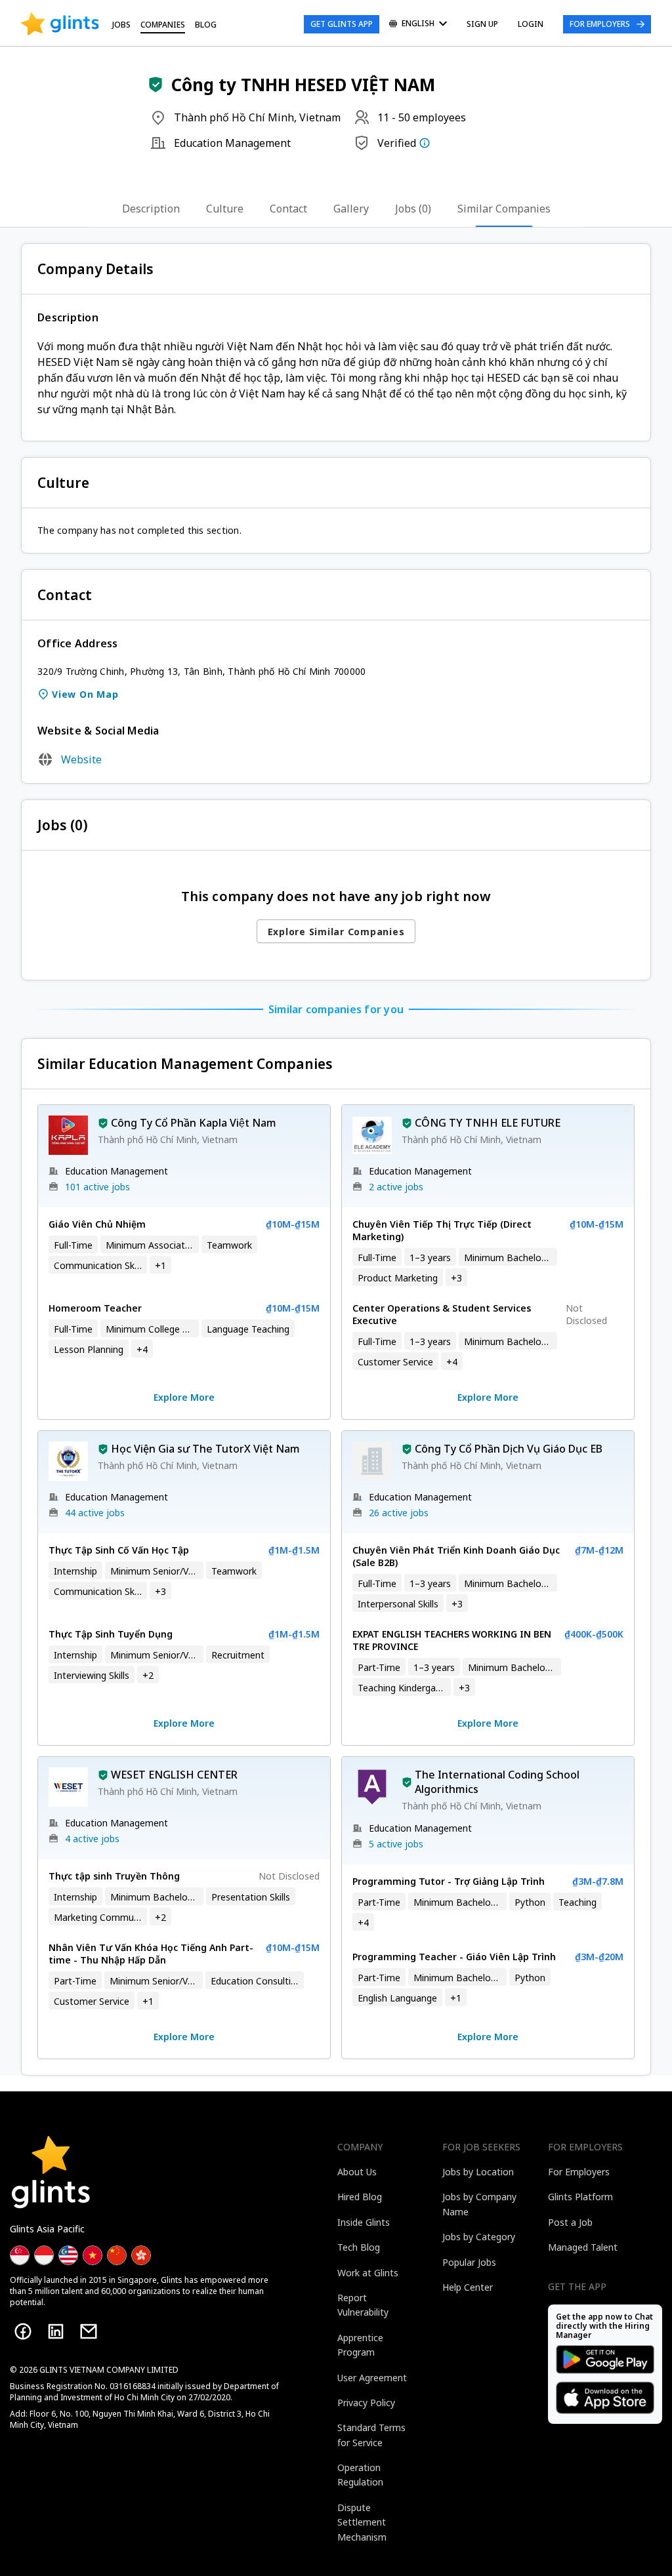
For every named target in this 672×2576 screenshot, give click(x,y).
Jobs (121, 25)
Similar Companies (504, 209)
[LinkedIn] (56, 2331)
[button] (156, 85)
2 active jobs (396, 1187)
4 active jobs (92, 1839)
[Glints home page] (60, 24)
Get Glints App (342, 24)
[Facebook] (23, 2331)
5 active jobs (396, 1844)
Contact (288, 209)
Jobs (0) (413, 209)
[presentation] (60, 24)
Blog (206, 25)
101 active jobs (97, 1187)
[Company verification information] (425, 143)
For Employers (600, 24)
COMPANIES (163, 25)
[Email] (89, 2331)
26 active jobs (399, 1513)
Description (151, 209)
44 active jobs (95, 1513)
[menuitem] (418, 25)
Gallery (351, 209)
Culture (225, 209)
